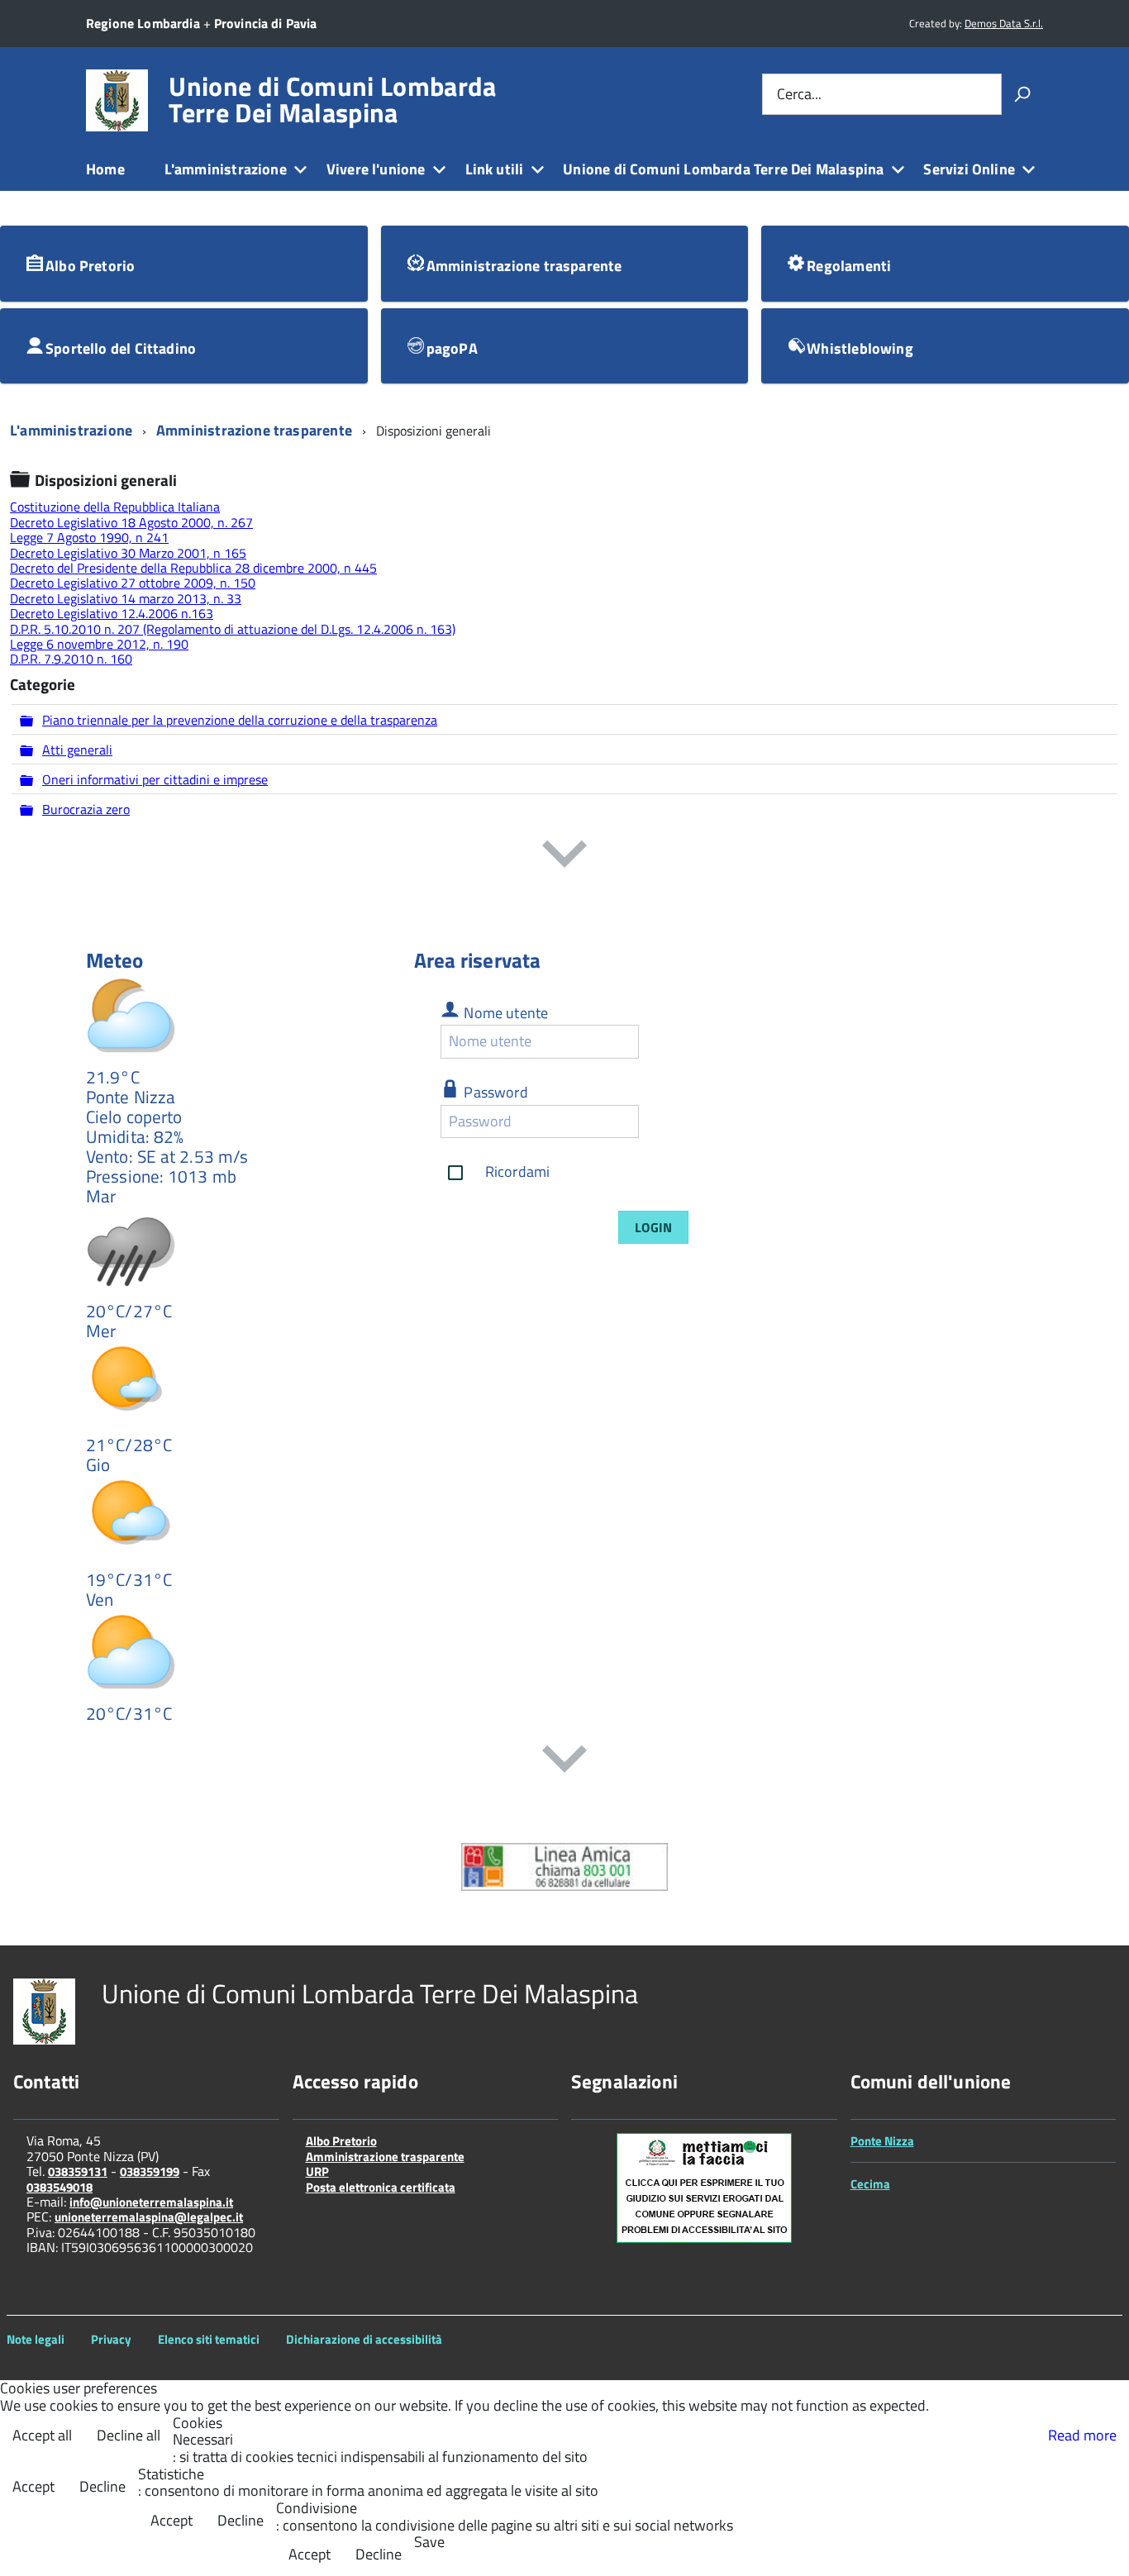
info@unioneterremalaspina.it (151, 2202)
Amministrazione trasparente (385, 2157)
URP (317, 2171)
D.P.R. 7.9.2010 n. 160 (71, 659)
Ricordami (518, 1171)
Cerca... (799, 94)
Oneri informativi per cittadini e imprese (155, 779)
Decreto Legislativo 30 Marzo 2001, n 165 (128, 553)
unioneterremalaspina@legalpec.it (149, 2217)
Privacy (111, 2339)
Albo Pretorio (341, 2141)
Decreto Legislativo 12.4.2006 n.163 (112, 613)
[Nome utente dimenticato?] (654, 1041)
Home (105, 169)
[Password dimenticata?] (654, 1121)
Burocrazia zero (86, 809)
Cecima (870, 2184)
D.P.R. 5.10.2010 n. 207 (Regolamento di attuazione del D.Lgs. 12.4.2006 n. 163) (233, 629)
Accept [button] (33, 2486)
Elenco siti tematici (209, 2339)
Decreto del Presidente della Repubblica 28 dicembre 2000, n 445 (193, 568)
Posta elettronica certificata (381, 2187)
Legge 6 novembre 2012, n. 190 (99, 644)
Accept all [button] (42, 2435)
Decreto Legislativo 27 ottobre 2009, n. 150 (133, 583)
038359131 (78, 2171)
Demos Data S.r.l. (1004, 23)
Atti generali (77, 750)
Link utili (495, 169)
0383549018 (60, 2187)
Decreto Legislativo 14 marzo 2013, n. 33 (126, 598)
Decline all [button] (129, 2435)
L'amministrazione (226, 169)
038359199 (150, 2171)
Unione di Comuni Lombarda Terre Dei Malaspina (332, 99)
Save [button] (429, 2543)
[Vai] (1022, 94)
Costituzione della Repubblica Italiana (115, 507)
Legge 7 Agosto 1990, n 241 (89, 537)
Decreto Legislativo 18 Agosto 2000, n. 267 (131, 522)
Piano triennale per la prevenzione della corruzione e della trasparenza (240, 720)
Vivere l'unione (376, 169)
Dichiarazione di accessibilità (364, 2339)
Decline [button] (102, 2486)
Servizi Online (969, 169)
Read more (1082, 2435)
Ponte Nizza (882, 2141)
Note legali (36, 2339)
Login (653, 1227)
